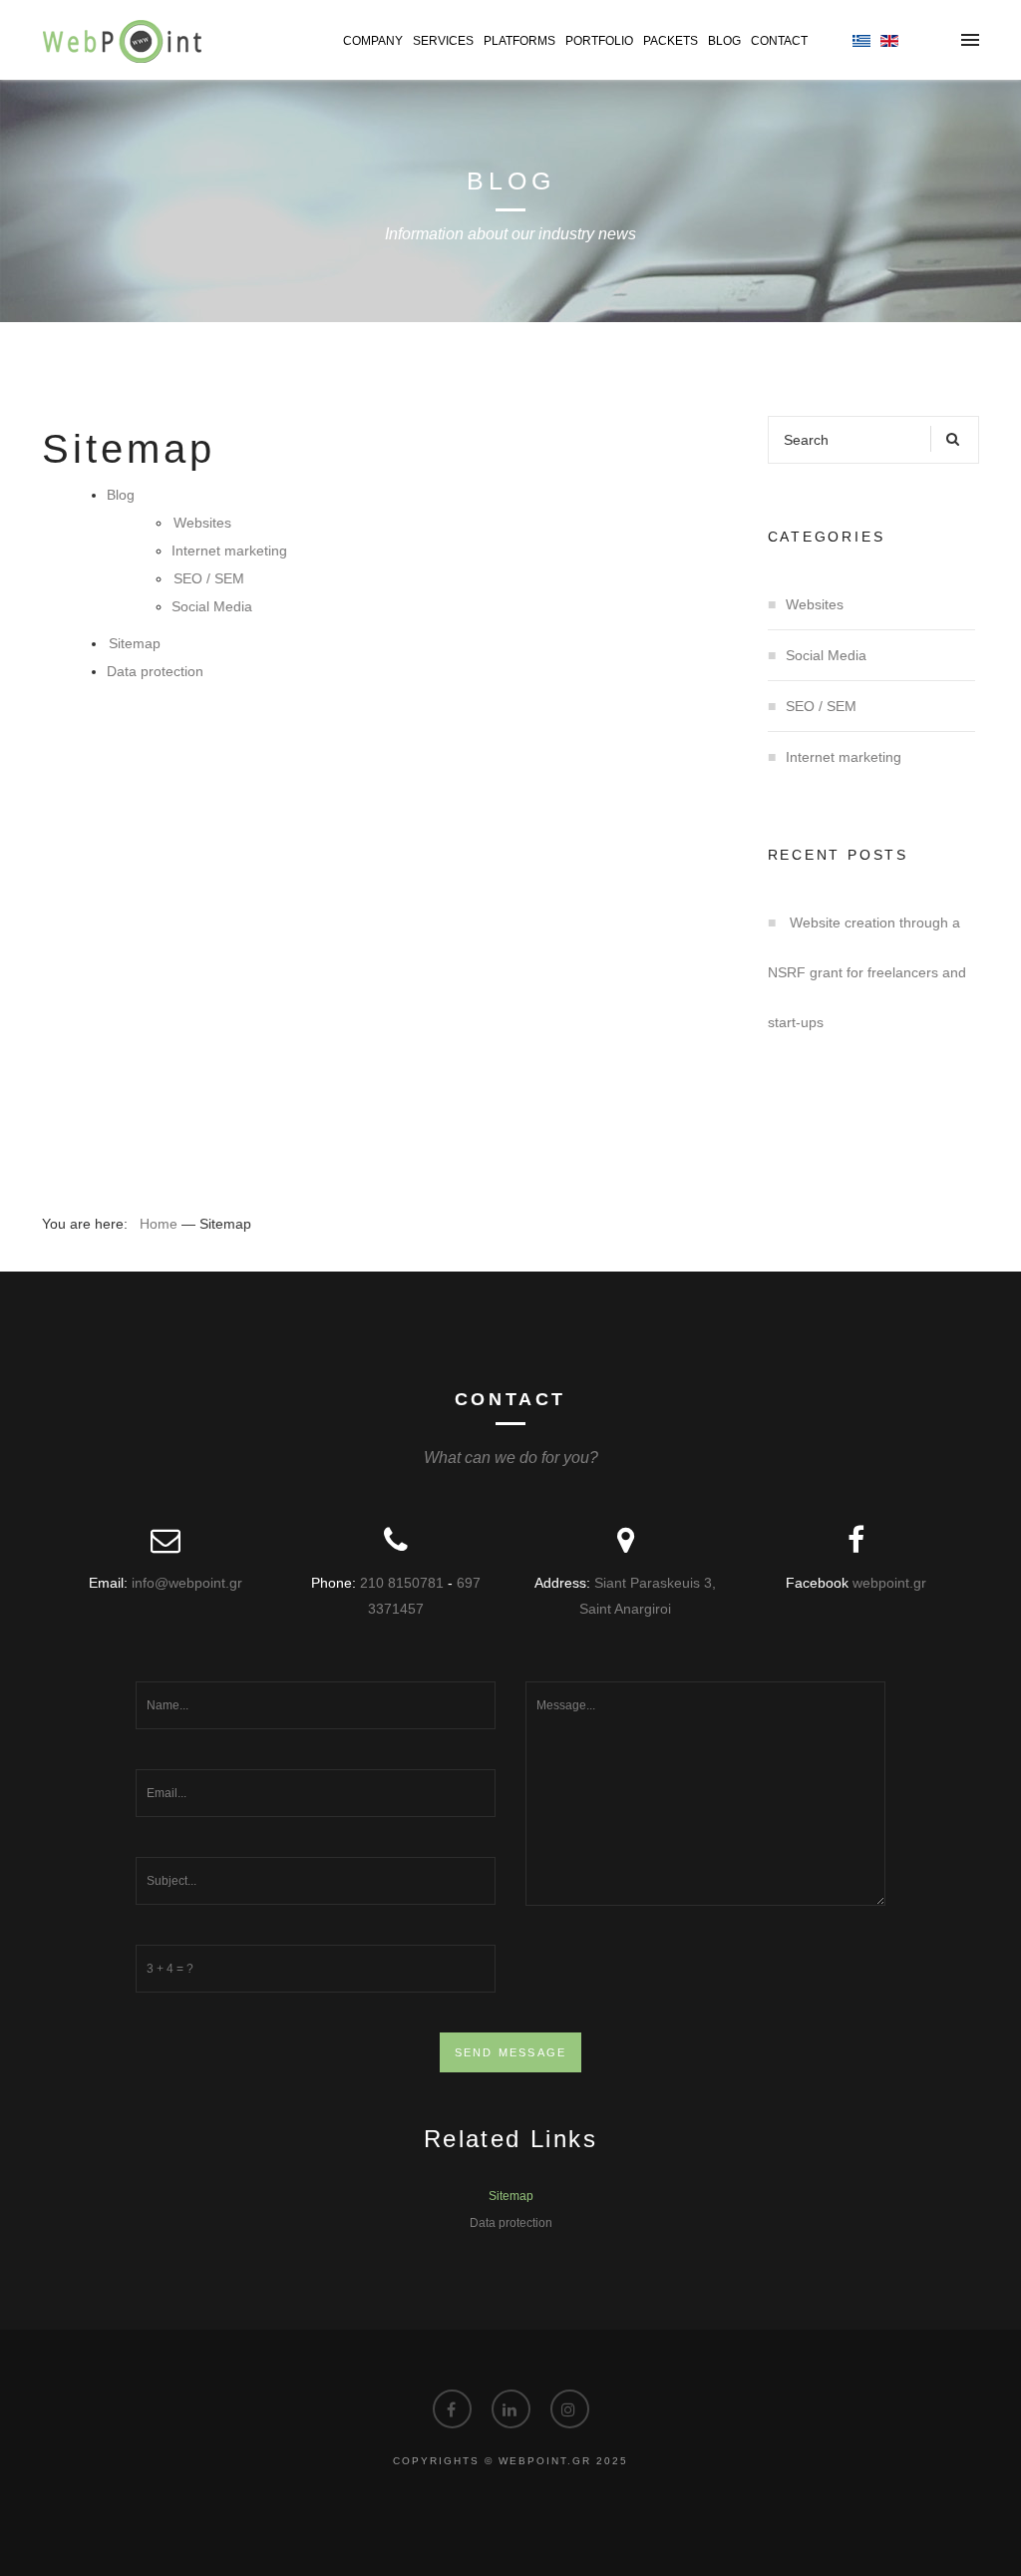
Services (443, 41)
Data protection (155, 671)
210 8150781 (402, 1583)
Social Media (212, 606)
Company (373, 41)
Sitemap (135, 643)
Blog (724, 41)
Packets (671, 41)
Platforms (519, 41)
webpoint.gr (889, 1583)
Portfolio (599, 41)
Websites (202, 523)
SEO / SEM (209, 578)
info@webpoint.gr (187, 1583)
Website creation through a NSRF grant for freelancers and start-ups (867, 972)
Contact (779, 41)
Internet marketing (229, 551)
